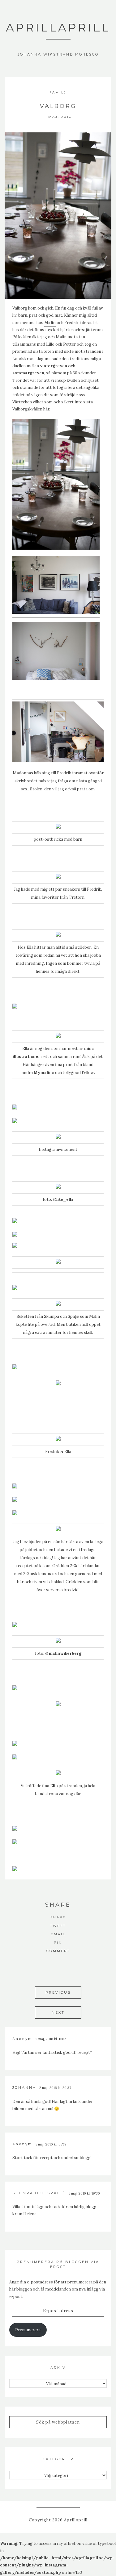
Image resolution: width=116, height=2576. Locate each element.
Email (58, 1934)
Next (58, 2012)
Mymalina (44, 1073)
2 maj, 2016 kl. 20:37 (55, 2088)
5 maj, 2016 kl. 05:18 (51, 2144)
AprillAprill (58, 27)
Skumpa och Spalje (61, 1316)
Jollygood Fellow (78, 1073)
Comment (58, 1951)
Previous (58, 1992)
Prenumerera (28, 2330)
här (93, 1558)
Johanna (24, 2087)
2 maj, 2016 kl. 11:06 (51, 2039)
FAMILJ (58, 92)
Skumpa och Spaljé (39, 2193)
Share (58, 1917)
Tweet (58, 1926)
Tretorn (77, 897)
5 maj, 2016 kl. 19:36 (84, 2193)
